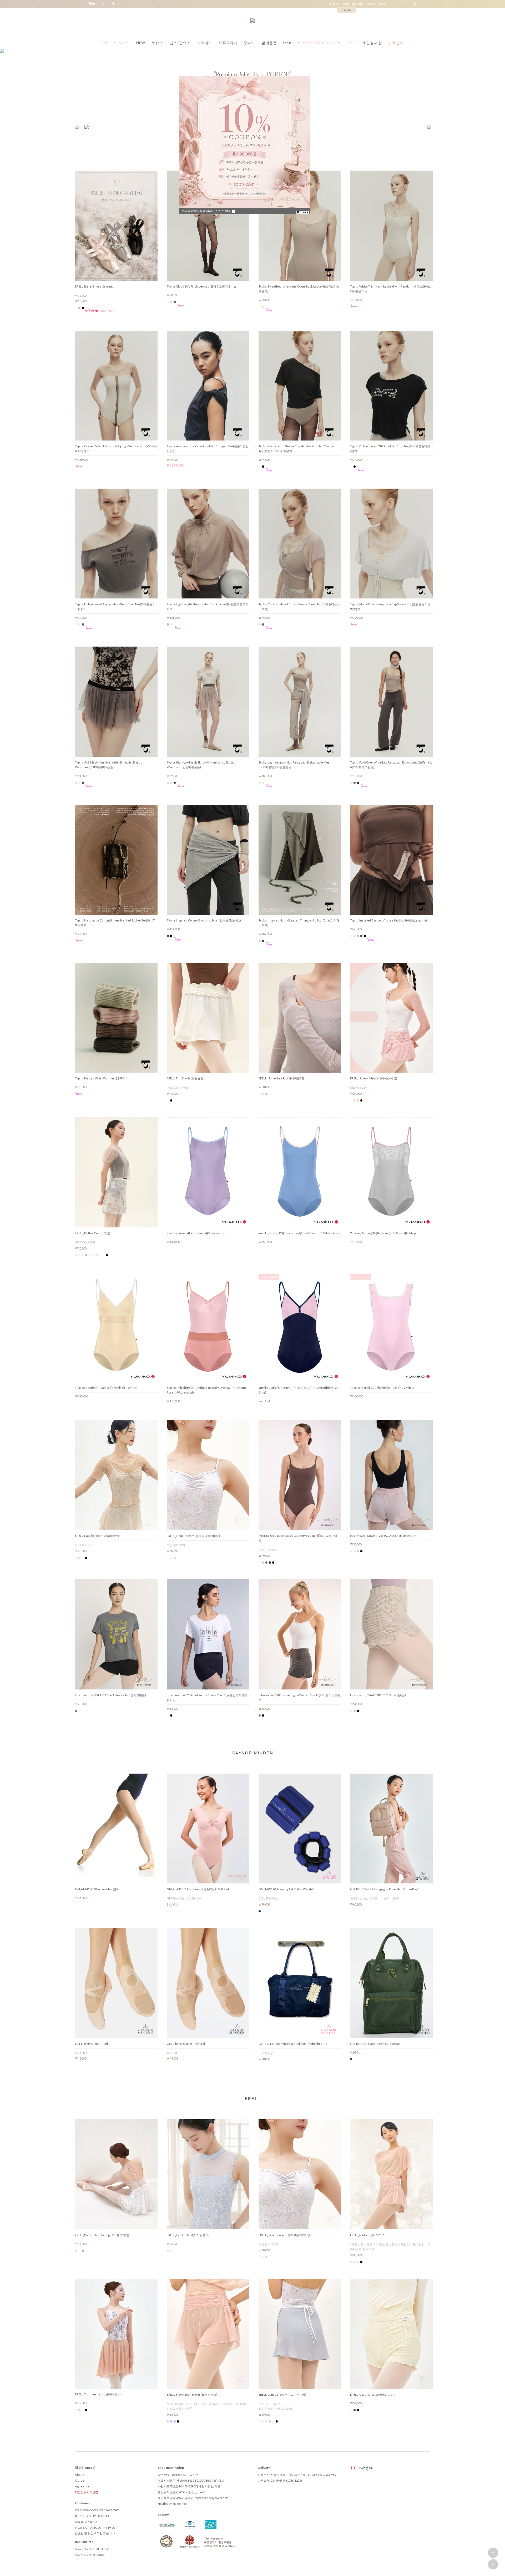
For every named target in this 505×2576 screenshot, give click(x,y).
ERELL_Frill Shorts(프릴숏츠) (186, 1078)
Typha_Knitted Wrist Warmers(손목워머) (102, 1078)
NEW (141, 43)
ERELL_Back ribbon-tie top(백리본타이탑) (102, 2235)
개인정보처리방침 (87, 2492)
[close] (303, 212)
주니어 (249, 43)
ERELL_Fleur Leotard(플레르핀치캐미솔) (193, 1536)
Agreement (84, 2486)
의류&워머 (228, 43)
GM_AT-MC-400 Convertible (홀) (96, 1889)
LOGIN (335, 4)
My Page (358, 4)
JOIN (346, 4)
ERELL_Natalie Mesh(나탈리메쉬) (97, 1536)
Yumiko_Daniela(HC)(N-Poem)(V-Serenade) (196, 1233)
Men (287, 43)
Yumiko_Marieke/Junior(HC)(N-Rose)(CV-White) (383, 1388)
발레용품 (269, 43)
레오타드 (204, 43)
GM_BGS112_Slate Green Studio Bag (375, 2044)
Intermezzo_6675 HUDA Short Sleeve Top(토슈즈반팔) (110, 1695)
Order (371, 4)
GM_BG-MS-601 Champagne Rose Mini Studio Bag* (384, 1889)
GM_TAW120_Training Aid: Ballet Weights (287, 1889)
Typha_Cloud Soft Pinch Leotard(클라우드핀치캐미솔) (202, 286)
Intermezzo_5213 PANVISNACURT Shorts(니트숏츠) (384, 1536)
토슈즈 (157, 43)
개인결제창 (372, 43)
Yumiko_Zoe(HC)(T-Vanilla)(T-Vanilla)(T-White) (106, 1388)
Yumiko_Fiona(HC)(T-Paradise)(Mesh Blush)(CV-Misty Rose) (299, 1233)
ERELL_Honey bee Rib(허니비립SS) (281, 1078)
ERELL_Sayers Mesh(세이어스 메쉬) (374, 1078)
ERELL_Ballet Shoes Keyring (94, 286)
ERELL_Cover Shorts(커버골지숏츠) (373, 2395)
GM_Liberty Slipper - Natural (186, 2044)
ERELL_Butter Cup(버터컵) (93, 1233)
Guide (80, 2480)
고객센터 (396, 43)
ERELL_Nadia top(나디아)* (367, 2235)
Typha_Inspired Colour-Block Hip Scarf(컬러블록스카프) (204, 920)
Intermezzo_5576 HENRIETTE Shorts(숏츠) (378, 1695)
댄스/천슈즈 (180, 43)
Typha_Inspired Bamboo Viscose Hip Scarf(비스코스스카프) (389, 920)
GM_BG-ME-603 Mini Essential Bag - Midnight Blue (293, 2044)
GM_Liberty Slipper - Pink (92, 2044)
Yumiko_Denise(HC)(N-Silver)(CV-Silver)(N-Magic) (384, 1233)
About (80, 2475)
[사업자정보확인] (209, 2486)
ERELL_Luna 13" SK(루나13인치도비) (282, 2395)
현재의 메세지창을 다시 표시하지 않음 (207, 211)
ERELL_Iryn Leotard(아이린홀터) (188, 2235)
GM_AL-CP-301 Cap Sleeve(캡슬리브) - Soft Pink (198, 1889)
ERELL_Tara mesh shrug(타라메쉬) (98, 2394)
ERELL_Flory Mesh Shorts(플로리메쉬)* (193, 2395)
